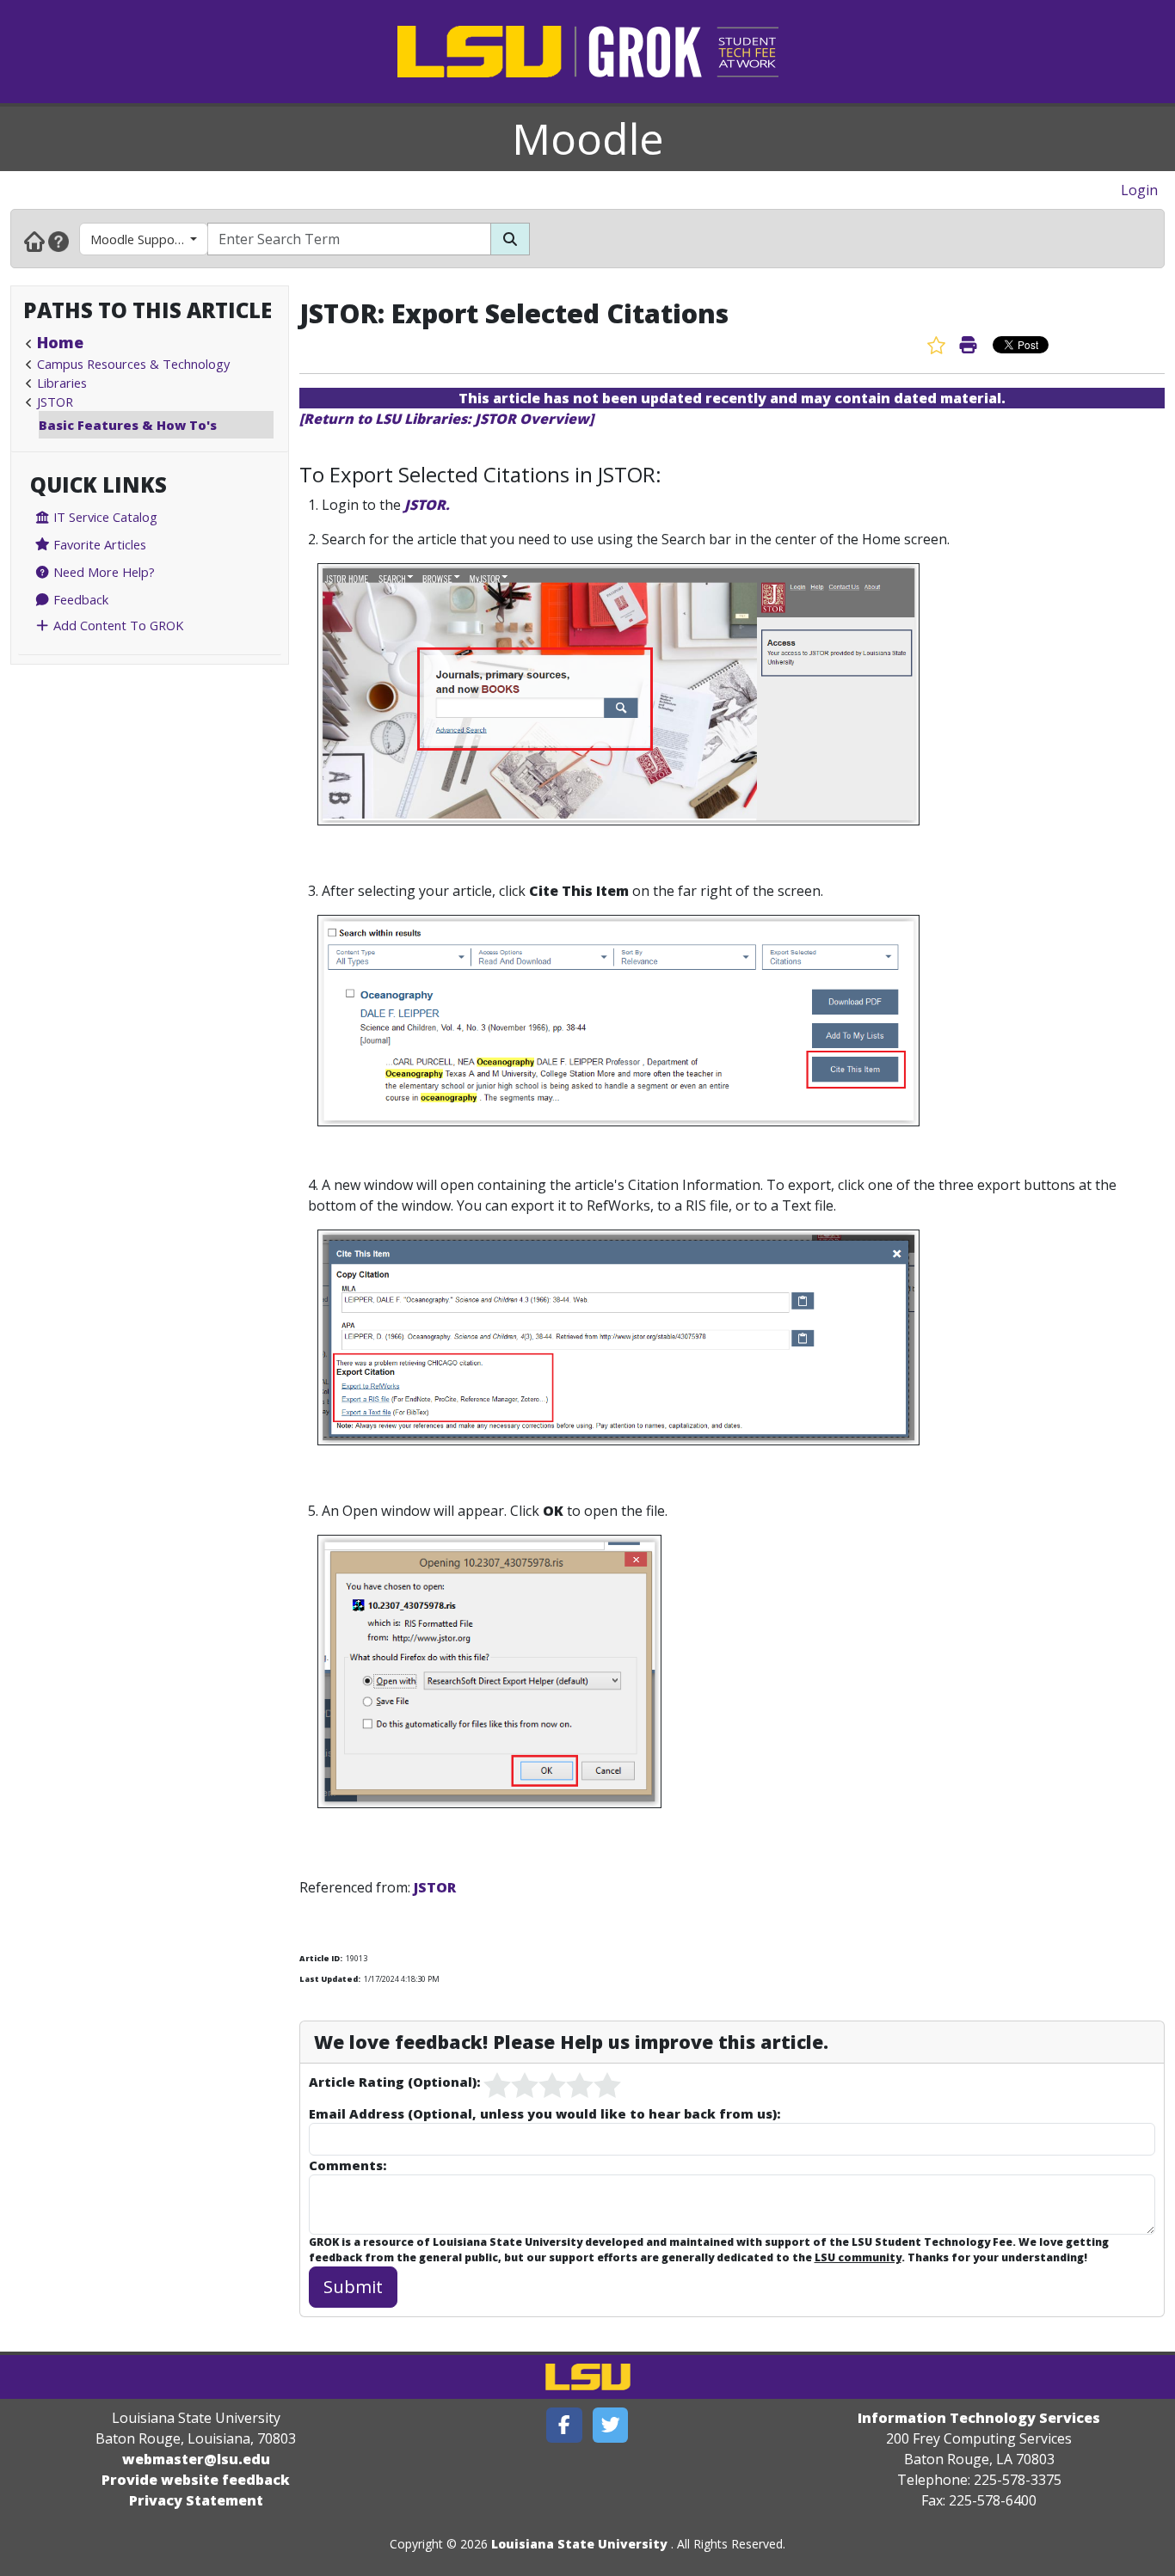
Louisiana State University (579, 2544)
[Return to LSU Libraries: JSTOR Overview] (446, 419)
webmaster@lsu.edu (196, 2459)
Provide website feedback (196, 2480)
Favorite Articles (98, 544)
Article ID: (321, 1958)
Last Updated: (330, 1979)
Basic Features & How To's (128, 425)
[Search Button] (510, 239)
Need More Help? (102, 572)
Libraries (62, 383)
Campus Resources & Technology (133, 364)
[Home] (34, 241)
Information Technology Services (979, 2418)
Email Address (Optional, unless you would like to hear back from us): (544, 2113)
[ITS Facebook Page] (564, 2425)
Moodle (588, 138)
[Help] (58, 241)
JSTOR (55, 402)
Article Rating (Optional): (394, 2082)
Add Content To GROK (117, 625)
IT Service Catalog (104, 517)
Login (1139, 190)
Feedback (79, 599)
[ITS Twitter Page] (611, 2425)
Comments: (348, 2165)
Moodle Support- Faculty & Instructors (149, 239)
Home (60, 342)
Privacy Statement (196, 2500)
